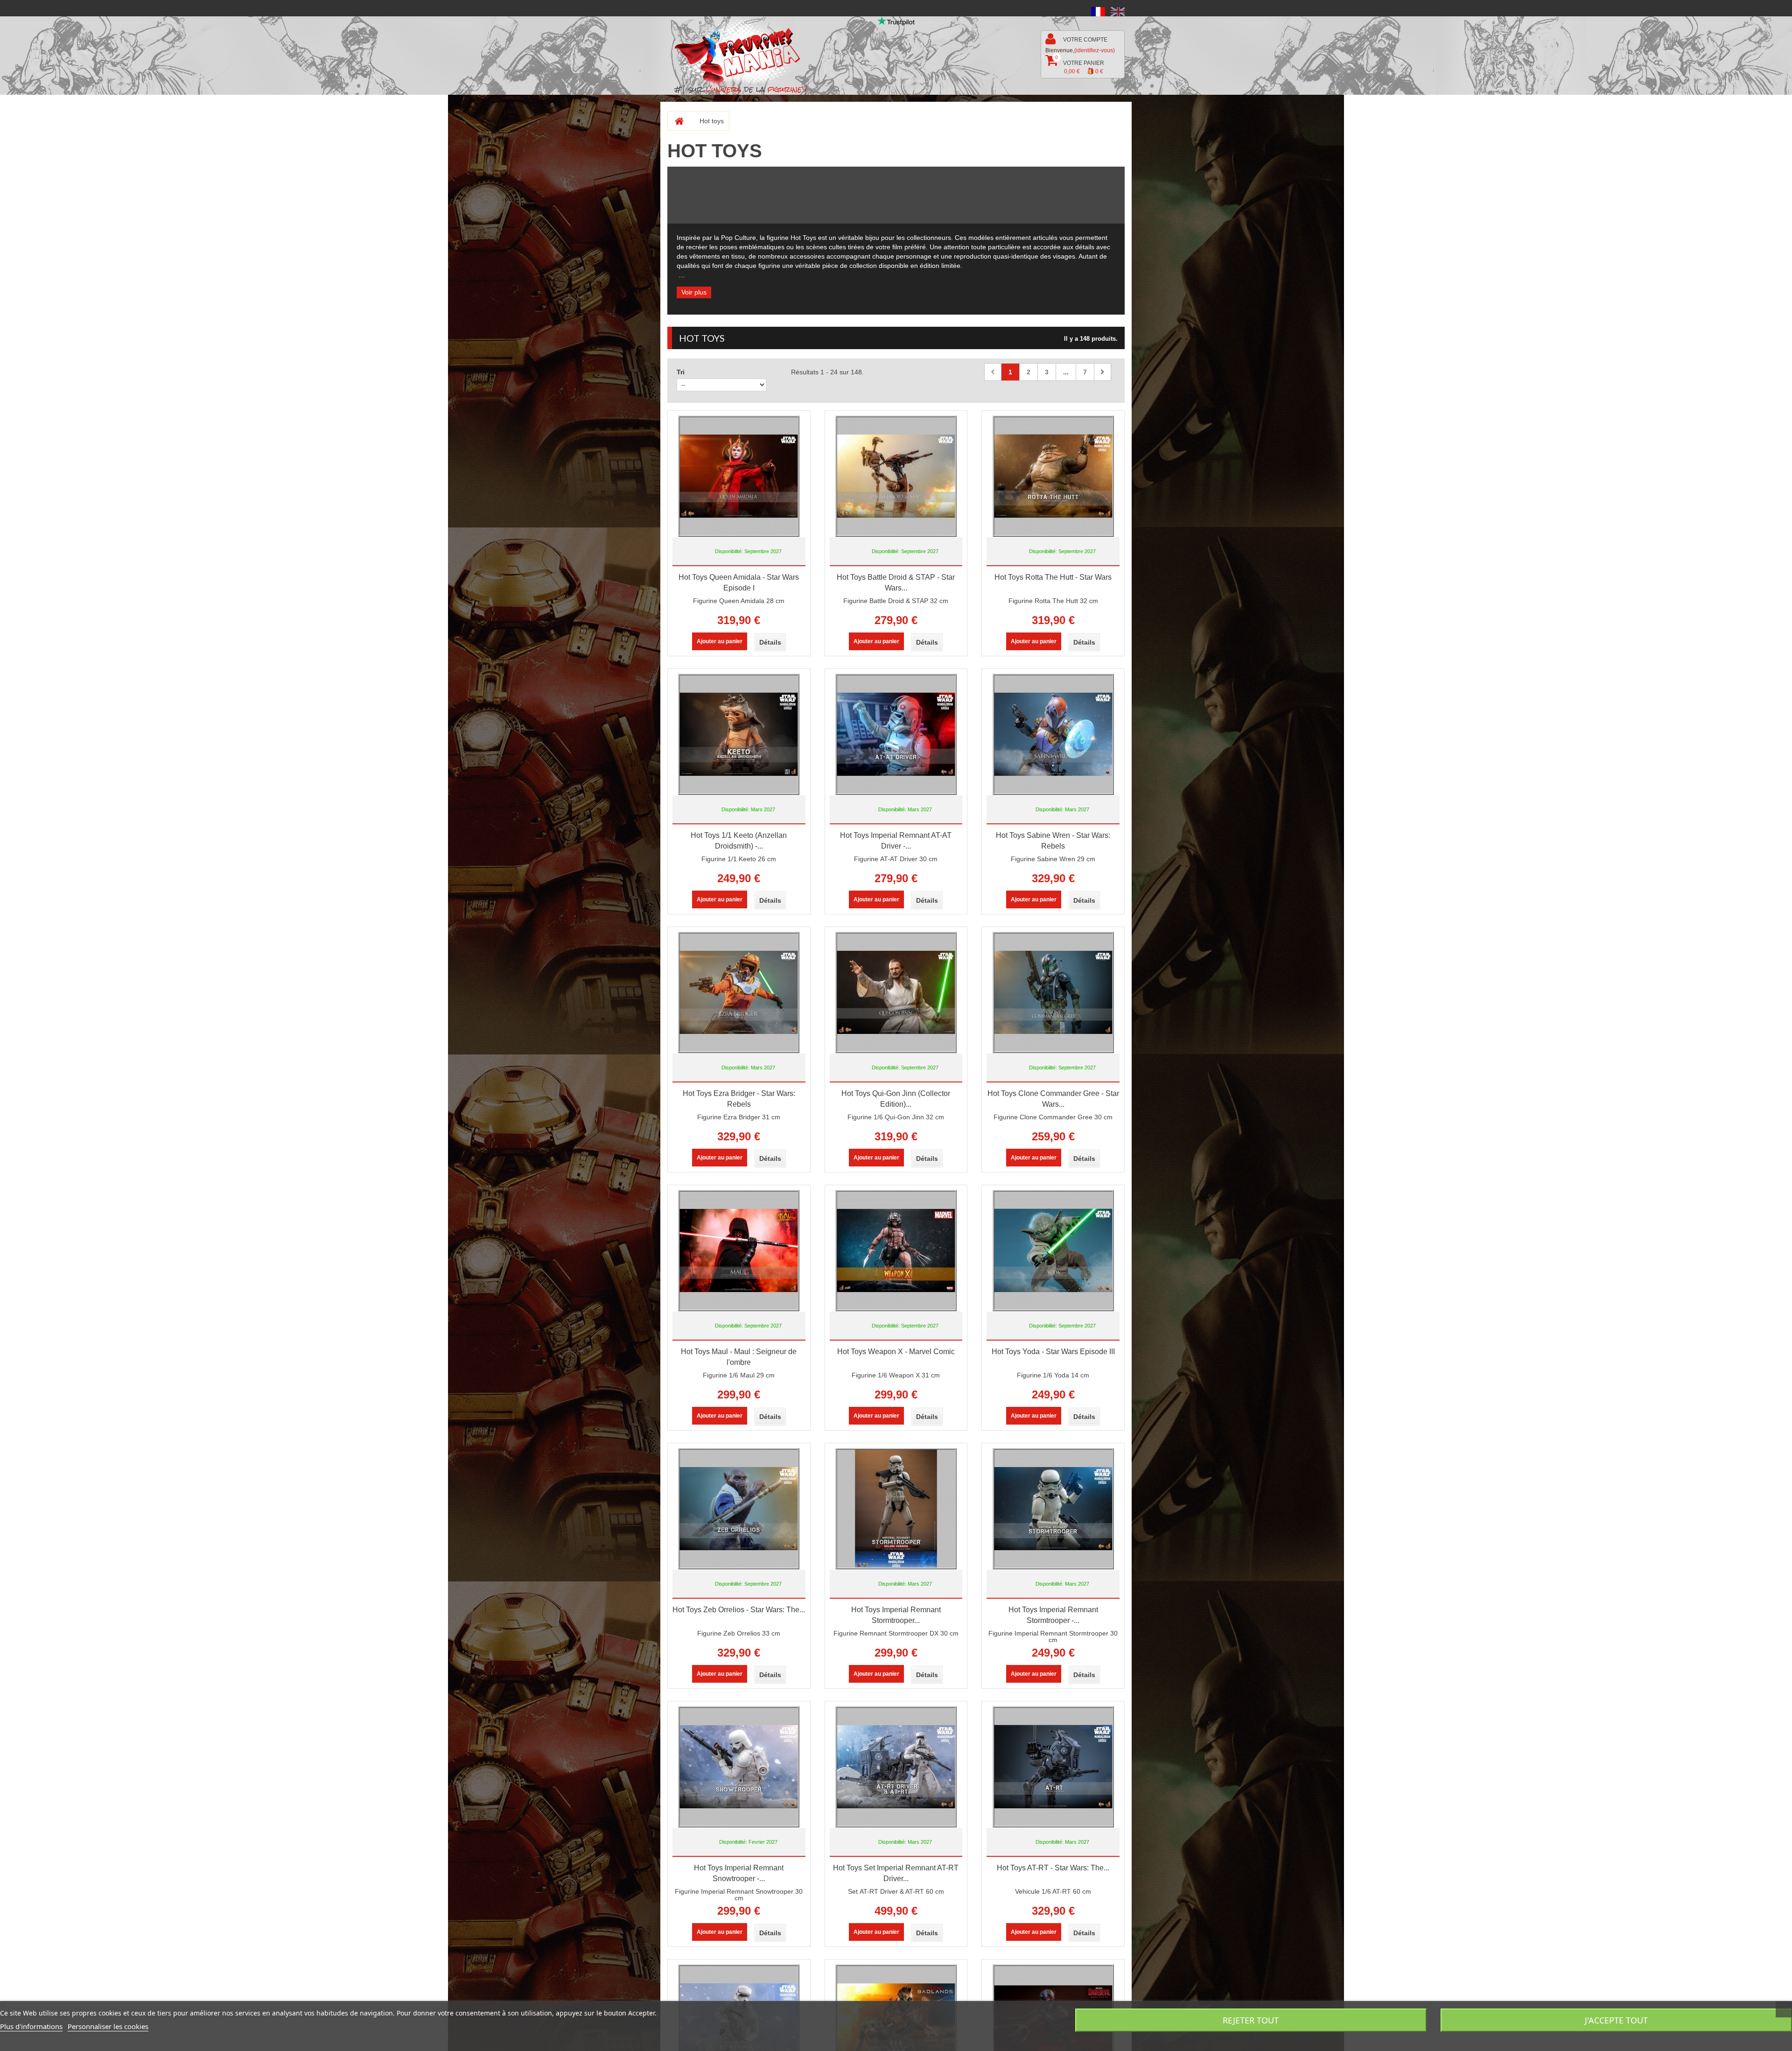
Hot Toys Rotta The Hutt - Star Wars (1053, 577)
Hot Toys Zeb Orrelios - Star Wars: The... (739, 1610)
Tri (681, 372)
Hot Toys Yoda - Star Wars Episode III (1053, 1352)
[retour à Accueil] (675, 121)
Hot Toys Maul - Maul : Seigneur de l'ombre (739, 1357)
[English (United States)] (1118, 11)
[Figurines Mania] (744, 52)
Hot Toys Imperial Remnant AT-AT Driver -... (896, 841)
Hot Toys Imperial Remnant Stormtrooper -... (1053, 1615)
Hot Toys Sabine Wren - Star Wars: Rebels (1053, 841)
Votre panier (1080, 65)
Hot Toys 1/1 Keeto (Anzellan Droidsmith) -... (739, 841)
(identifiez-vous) (1095, 50)
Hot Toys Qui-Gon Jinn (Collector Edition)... (896, 1099)
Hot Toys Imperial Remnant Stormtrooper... (896, 1615)
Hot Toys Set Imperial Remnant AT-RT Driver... (896, 1873)
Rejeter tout (1251, 2020)
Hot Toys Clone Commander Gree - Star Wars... (1053, 1099)
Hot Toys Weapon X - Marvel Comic (896, 1352)
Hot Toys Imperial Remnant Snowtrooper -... (739, 1873)
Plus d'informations (31, 2026)
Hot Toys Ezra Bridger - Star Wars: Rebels (739, 1099)
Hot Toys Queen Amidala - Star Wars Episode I (739, 583)
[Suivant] (1102, 372)
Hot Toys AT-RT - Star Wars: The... (1053, 1868)
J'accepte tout (1616, 2020)
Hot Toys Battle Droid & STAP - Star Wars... (896, 583)
